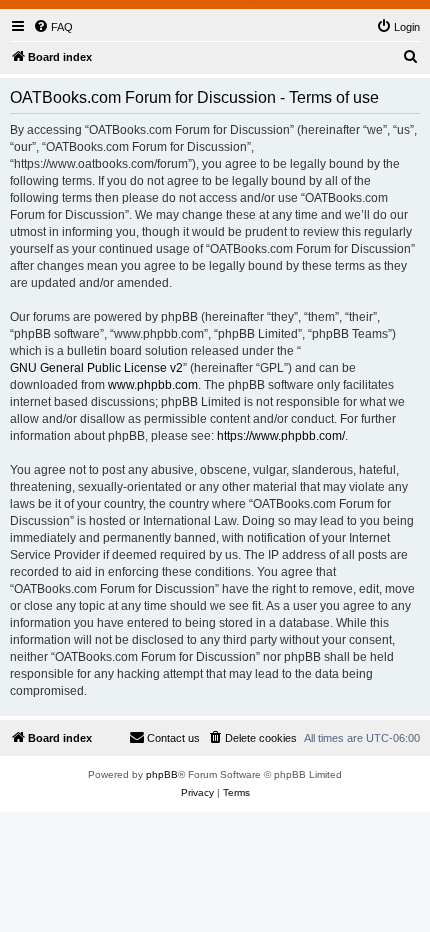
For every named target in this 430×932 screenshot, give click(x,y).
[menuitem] (53, 27)
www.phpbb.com (153, 385)
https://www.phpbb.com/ (281, 436)
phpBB (162, 774)
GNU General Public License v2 (96, 368)
